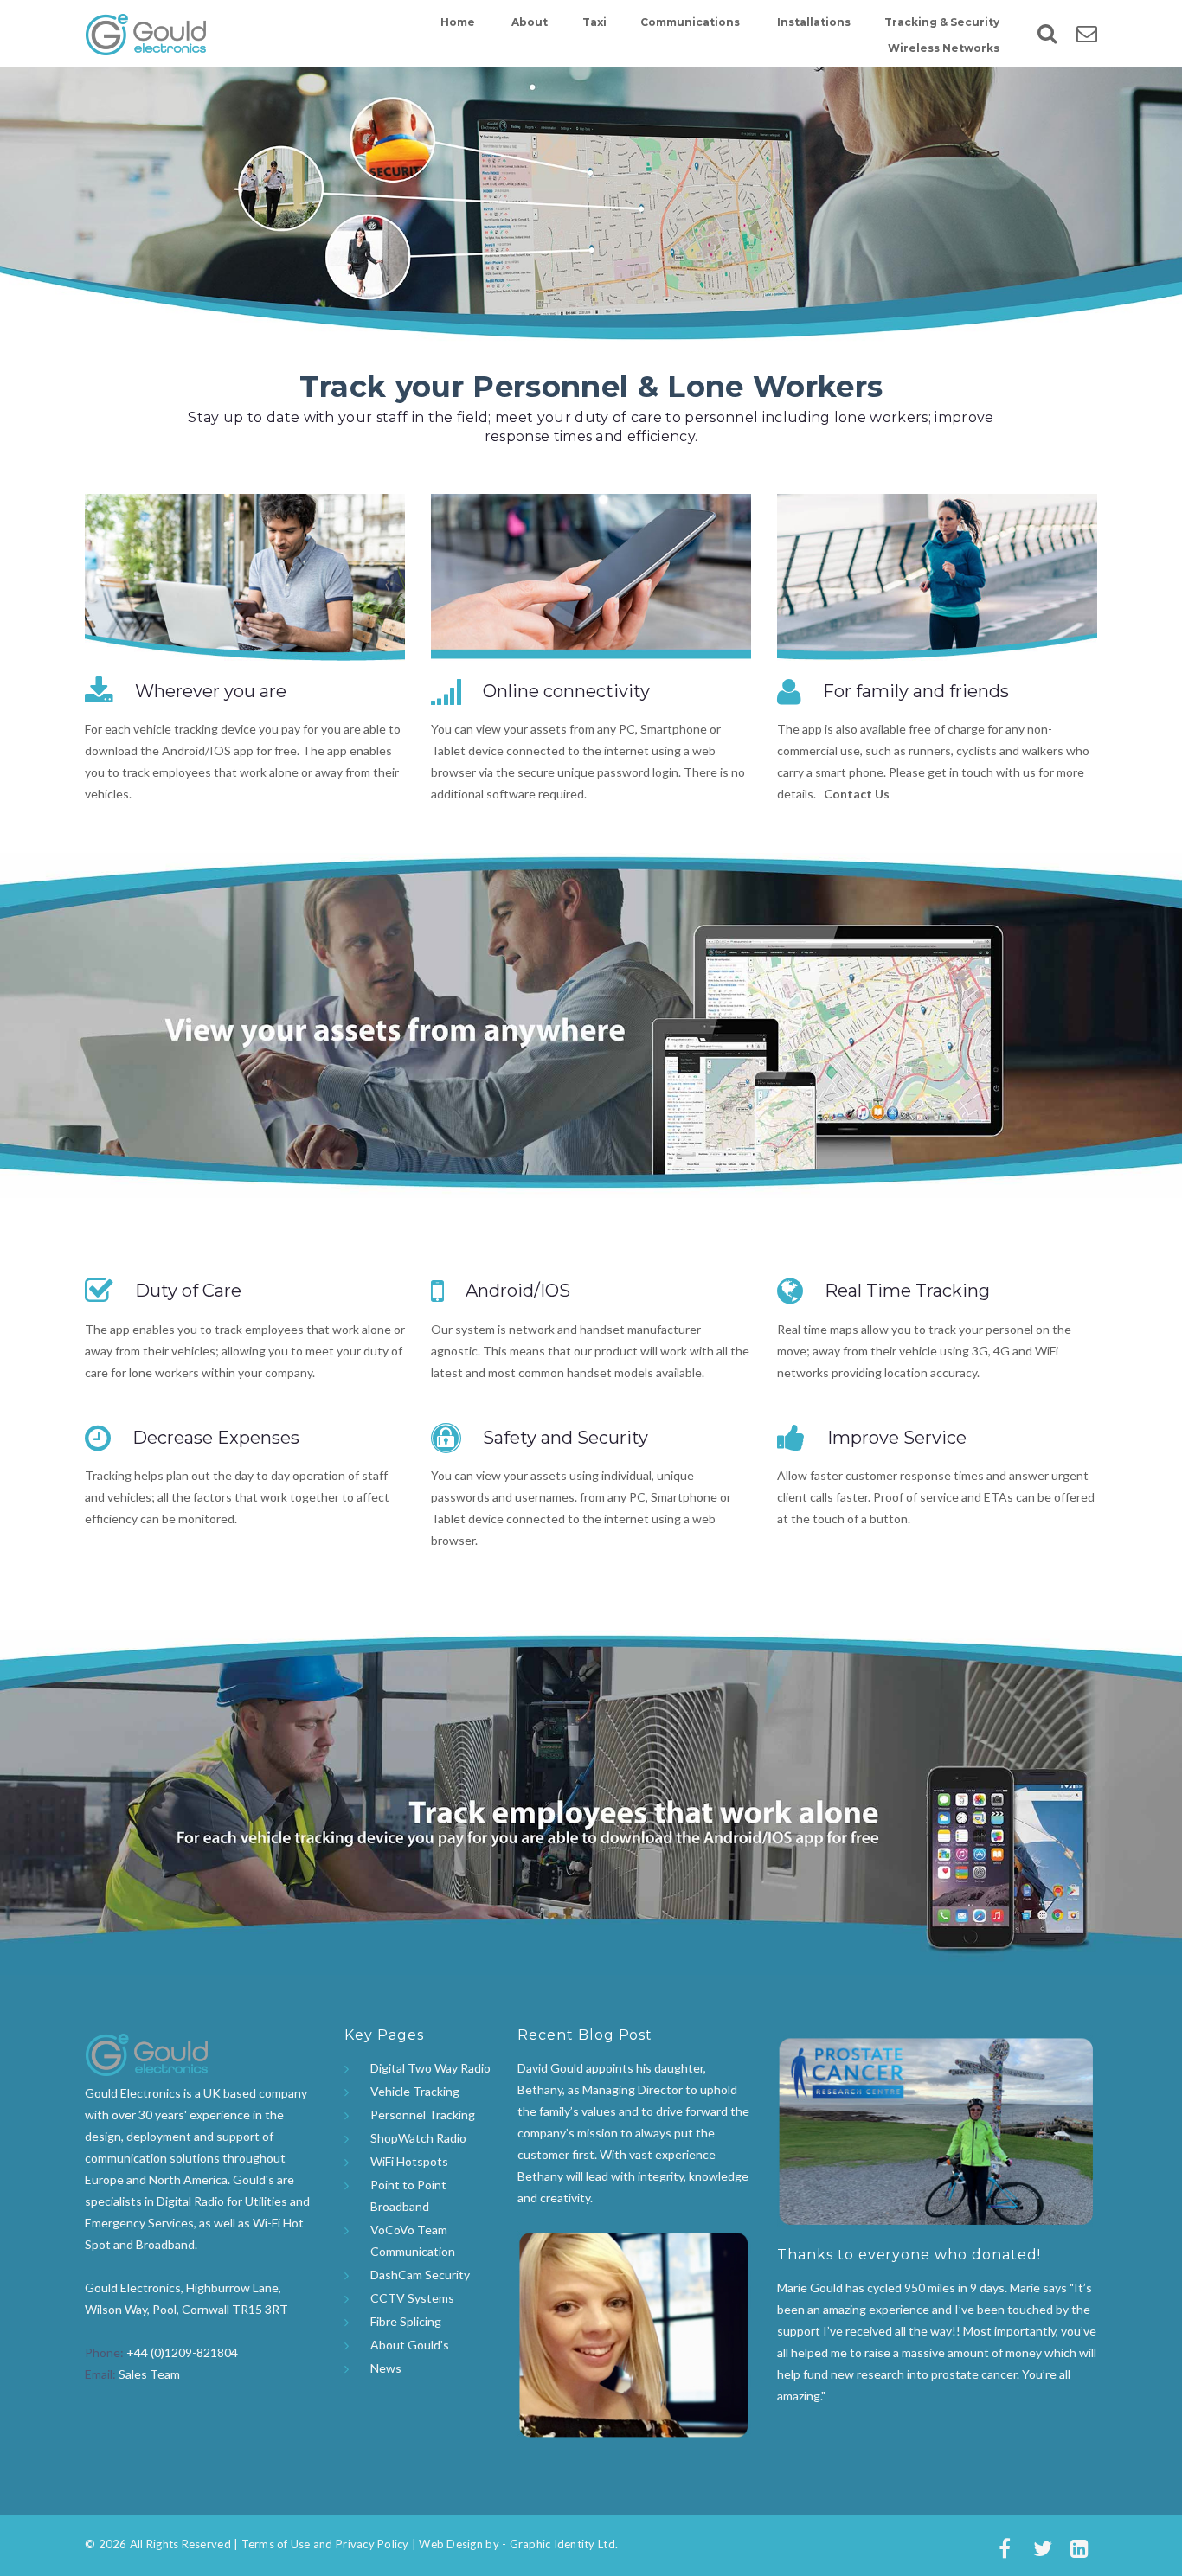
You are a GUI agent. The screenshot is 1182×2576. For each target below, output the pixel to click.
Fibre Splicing (406, 2321)
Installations (814, 22)
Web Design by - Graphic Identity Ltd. (517, 2544)
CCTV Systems (412, 2298)
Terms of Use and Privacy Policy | (329, 2544)
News (386, 2368)
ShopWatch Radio (418, 2138)
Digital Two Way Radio (430, 2068)
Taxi (594, 22)
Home (458, 22)
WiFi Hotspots (409, 2161)
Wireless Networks (944, 48)
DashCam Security (420, 2275)
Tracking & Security (942, 22)
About (530, 22)
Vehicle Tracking (415, 2091)
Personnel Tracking (423, 2115)
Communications (690, 22)
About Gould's (410, 2345)
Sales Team (149, 2374)
